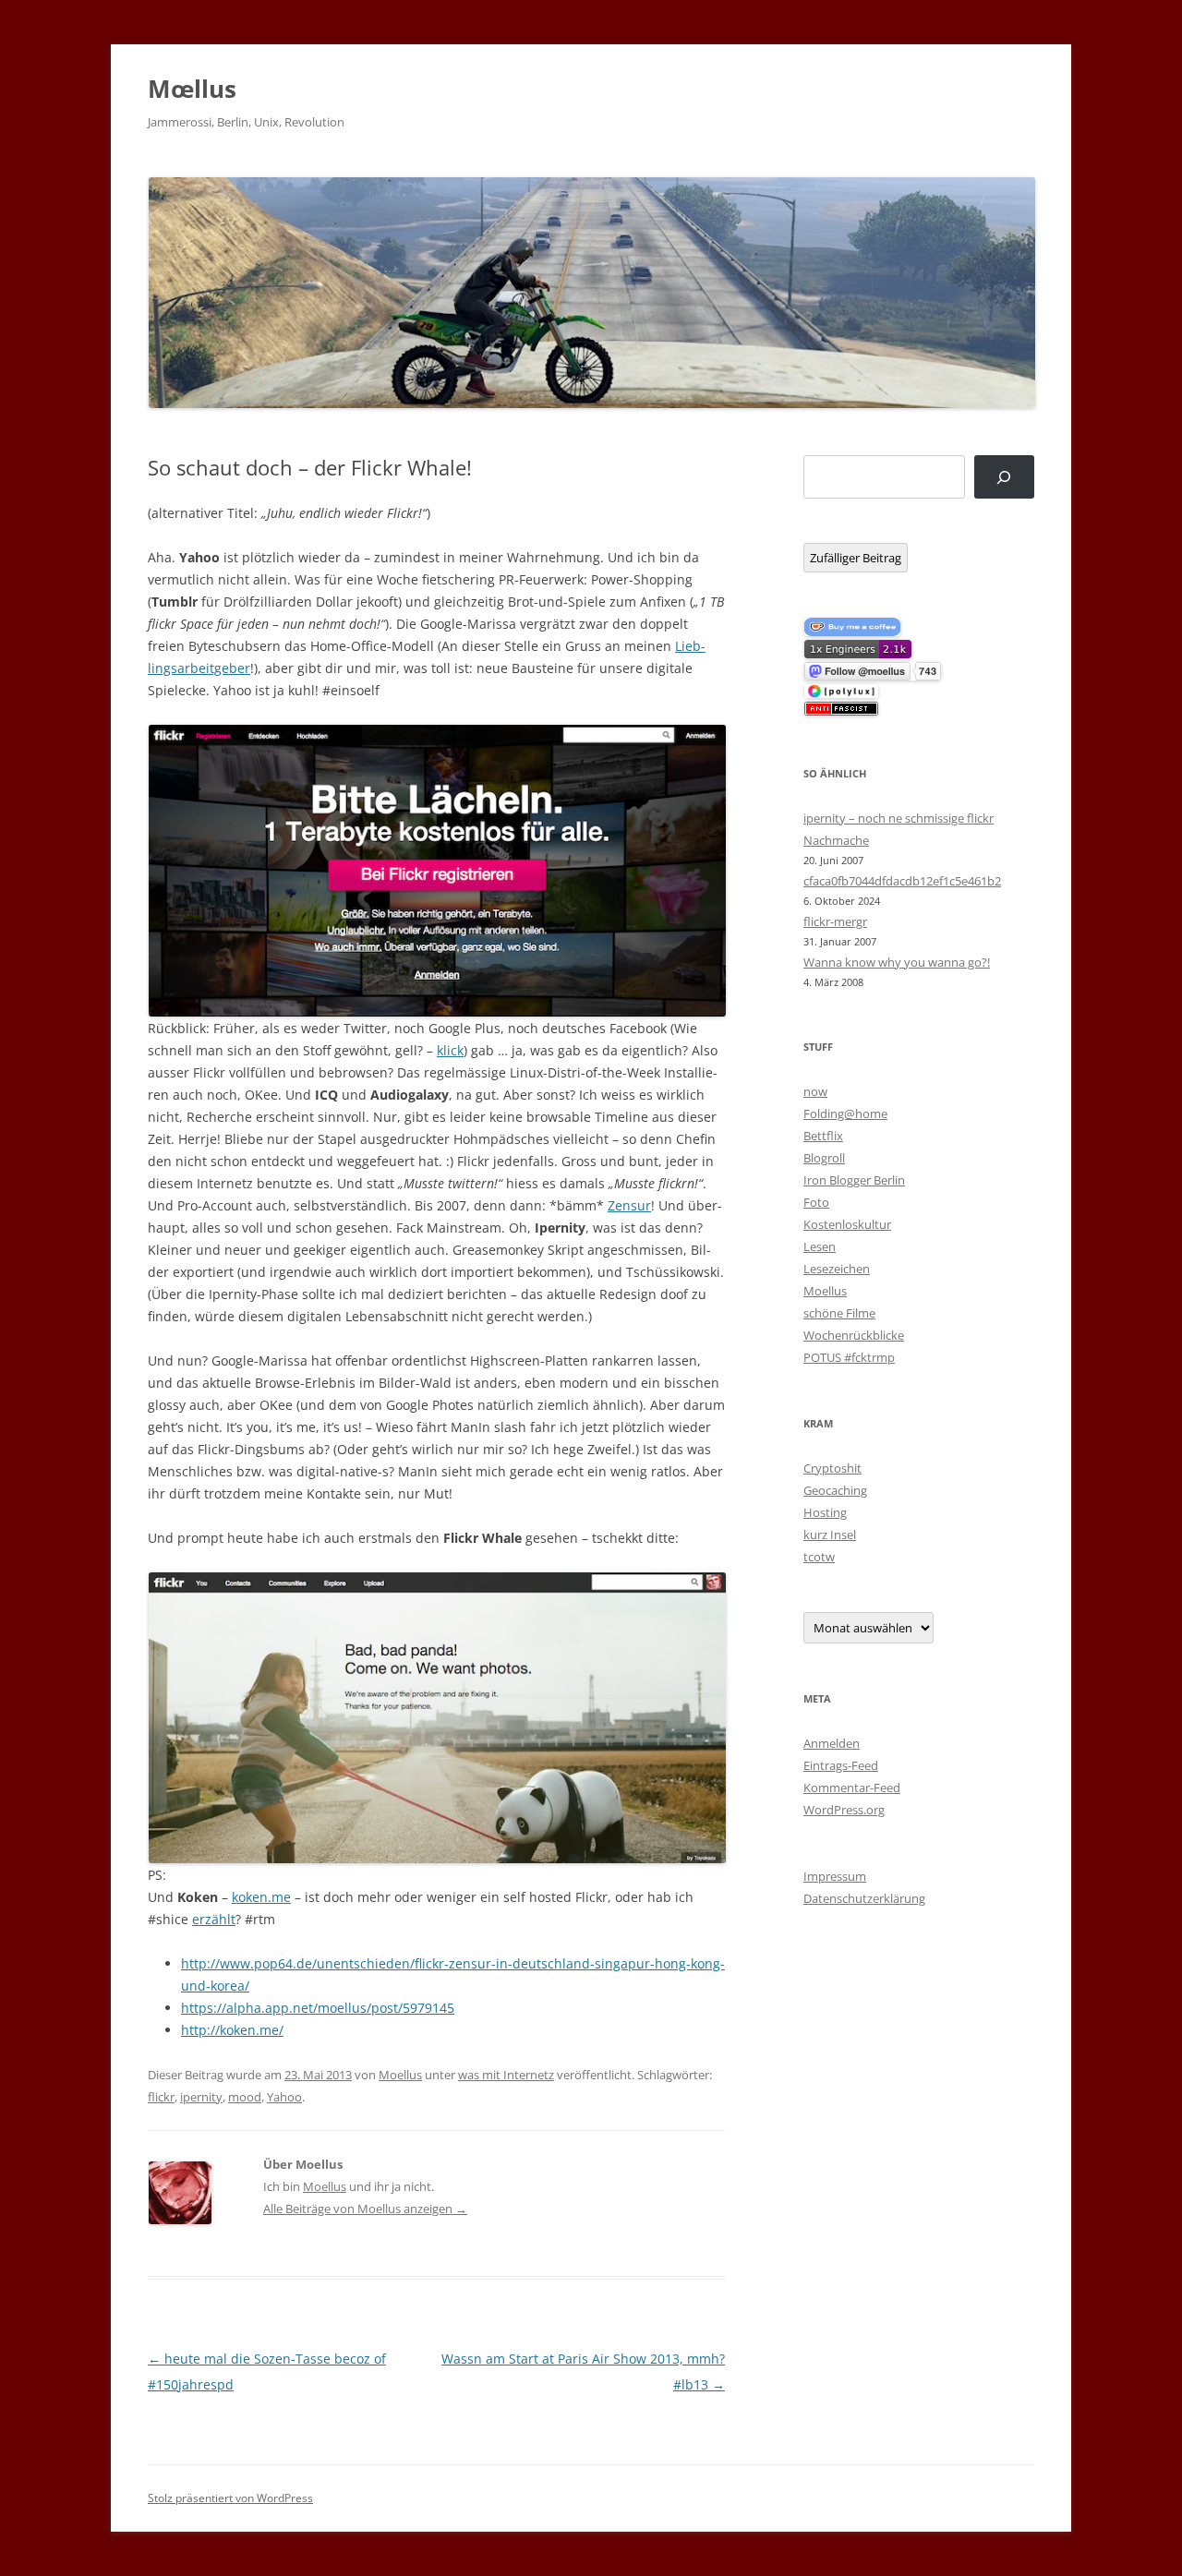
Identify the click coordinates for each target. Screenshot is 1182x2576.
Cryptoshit (832, 1468)
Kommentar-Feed (852, 1788)
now (815, 1091)
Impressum (835, 1876)
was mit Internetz (506, 2075)
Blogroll (824, 1158)
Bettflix (823, 1136)
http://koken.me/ (232, 2030)
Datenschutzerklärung (864, 1898)
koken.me (261, 1897)
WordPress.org (844, 1810)
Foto (816, 1202)
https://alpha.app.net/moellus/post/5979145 (318, 2008)
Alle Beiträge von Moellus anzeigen (365, 2209)
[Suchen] (1004, 477)
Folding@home (845, 1113)
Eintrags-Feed (841, 1765)
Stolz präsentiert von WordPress (230, 2498)
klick (450, 1050)
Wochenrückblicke (854, 1335)
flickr (161, 2097)
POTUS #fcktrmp (849, 1357)
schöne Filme (839, 1313)
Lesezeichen (837, 1269)
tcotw (819, 1557)
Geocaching (835, 1490)
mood (245, 2097)
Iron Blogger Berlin (854, 1180)
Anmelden (832, 1743)
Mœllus (192, 89)
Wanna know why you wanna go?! (897, 962)
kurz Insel (830, 1535)
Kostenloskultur (847, 1224)
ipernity (201, 2097)
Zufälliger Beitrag (856, 558)
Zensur (629, 1205)
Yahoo (284, 2097)
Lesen (820, 1246)
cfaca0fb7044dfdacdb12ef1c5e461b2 (902, 881)
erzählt (214, 1919)
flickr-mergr (835, 921)
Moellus (400, 2075)
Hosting (825, 1512)
